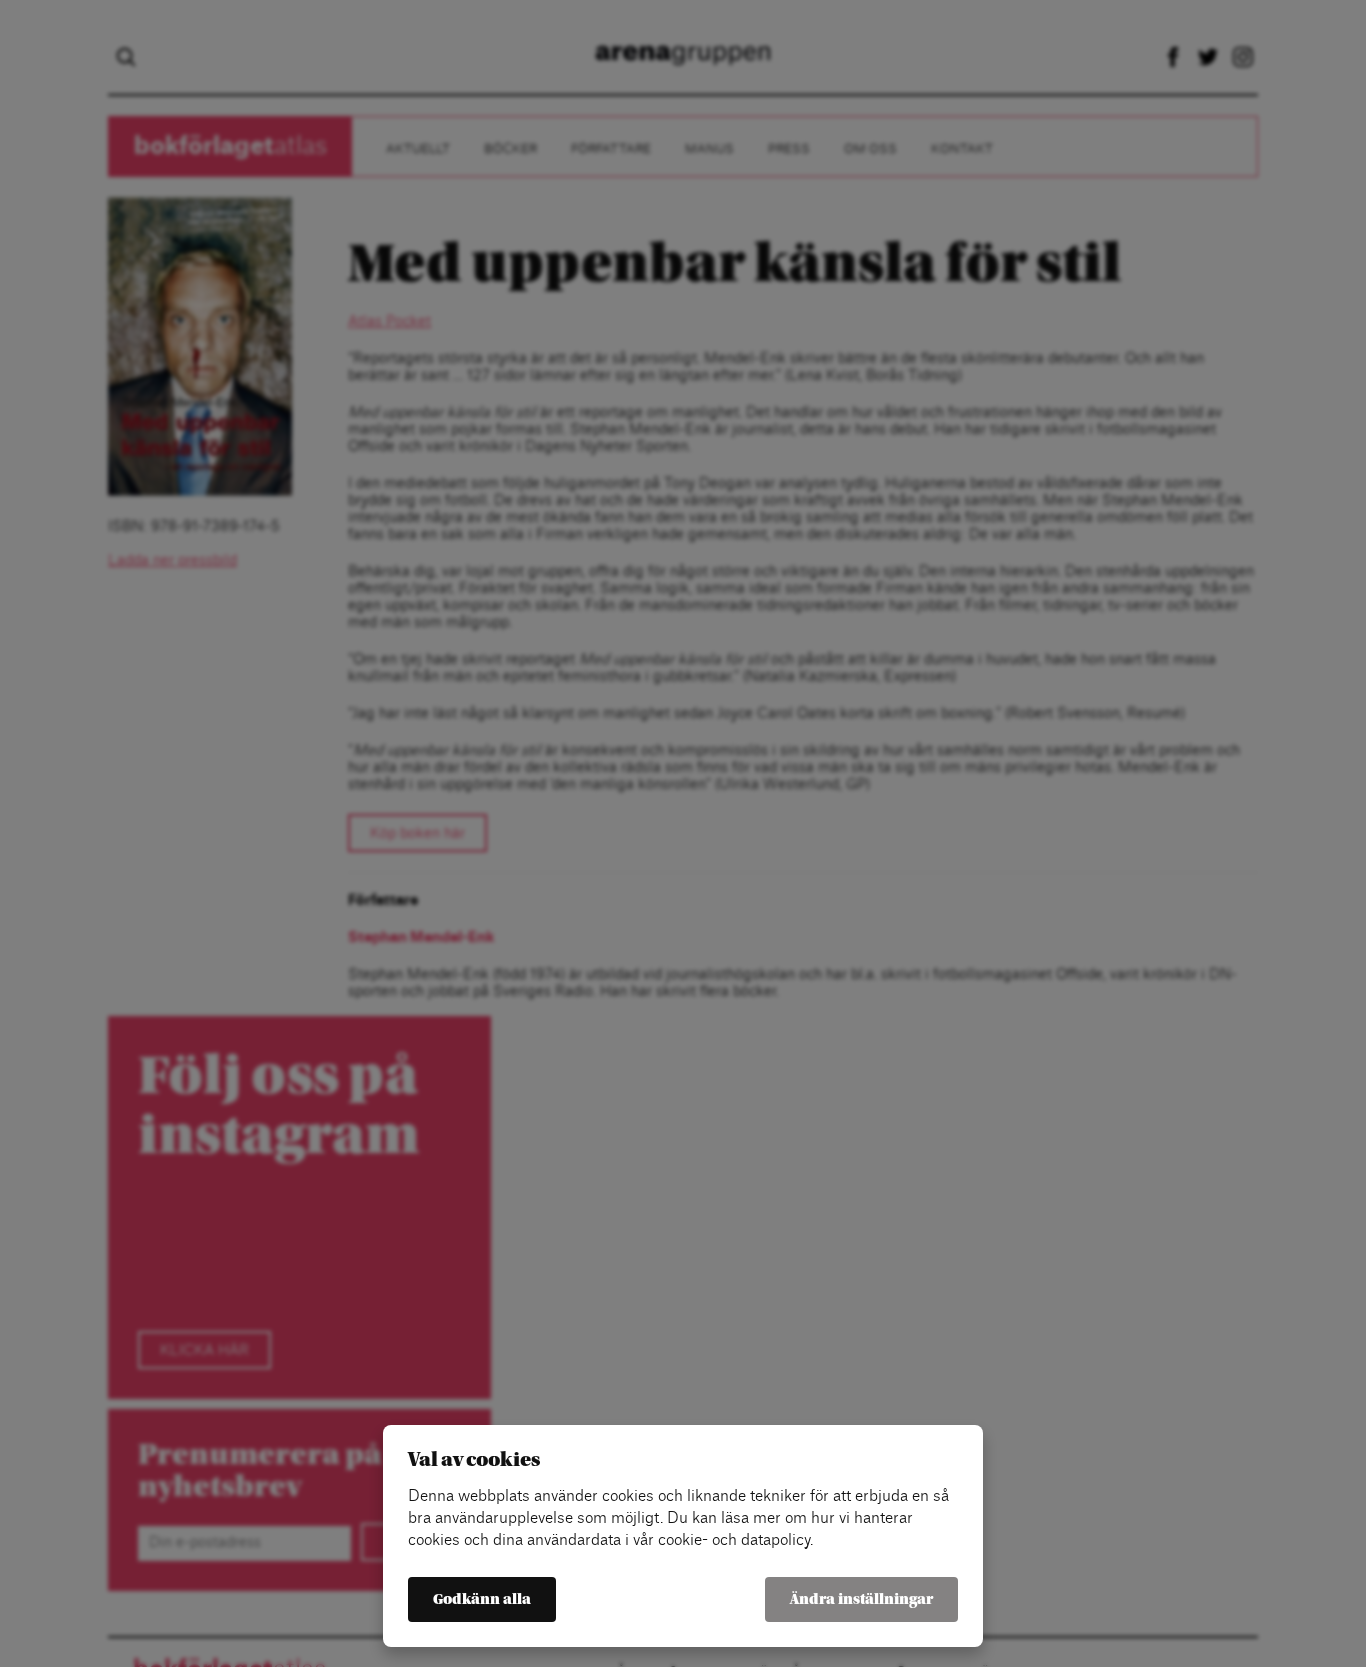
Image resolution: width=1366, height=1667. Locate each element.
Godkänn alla (482, 1599)
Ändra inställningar (861, 1599)
